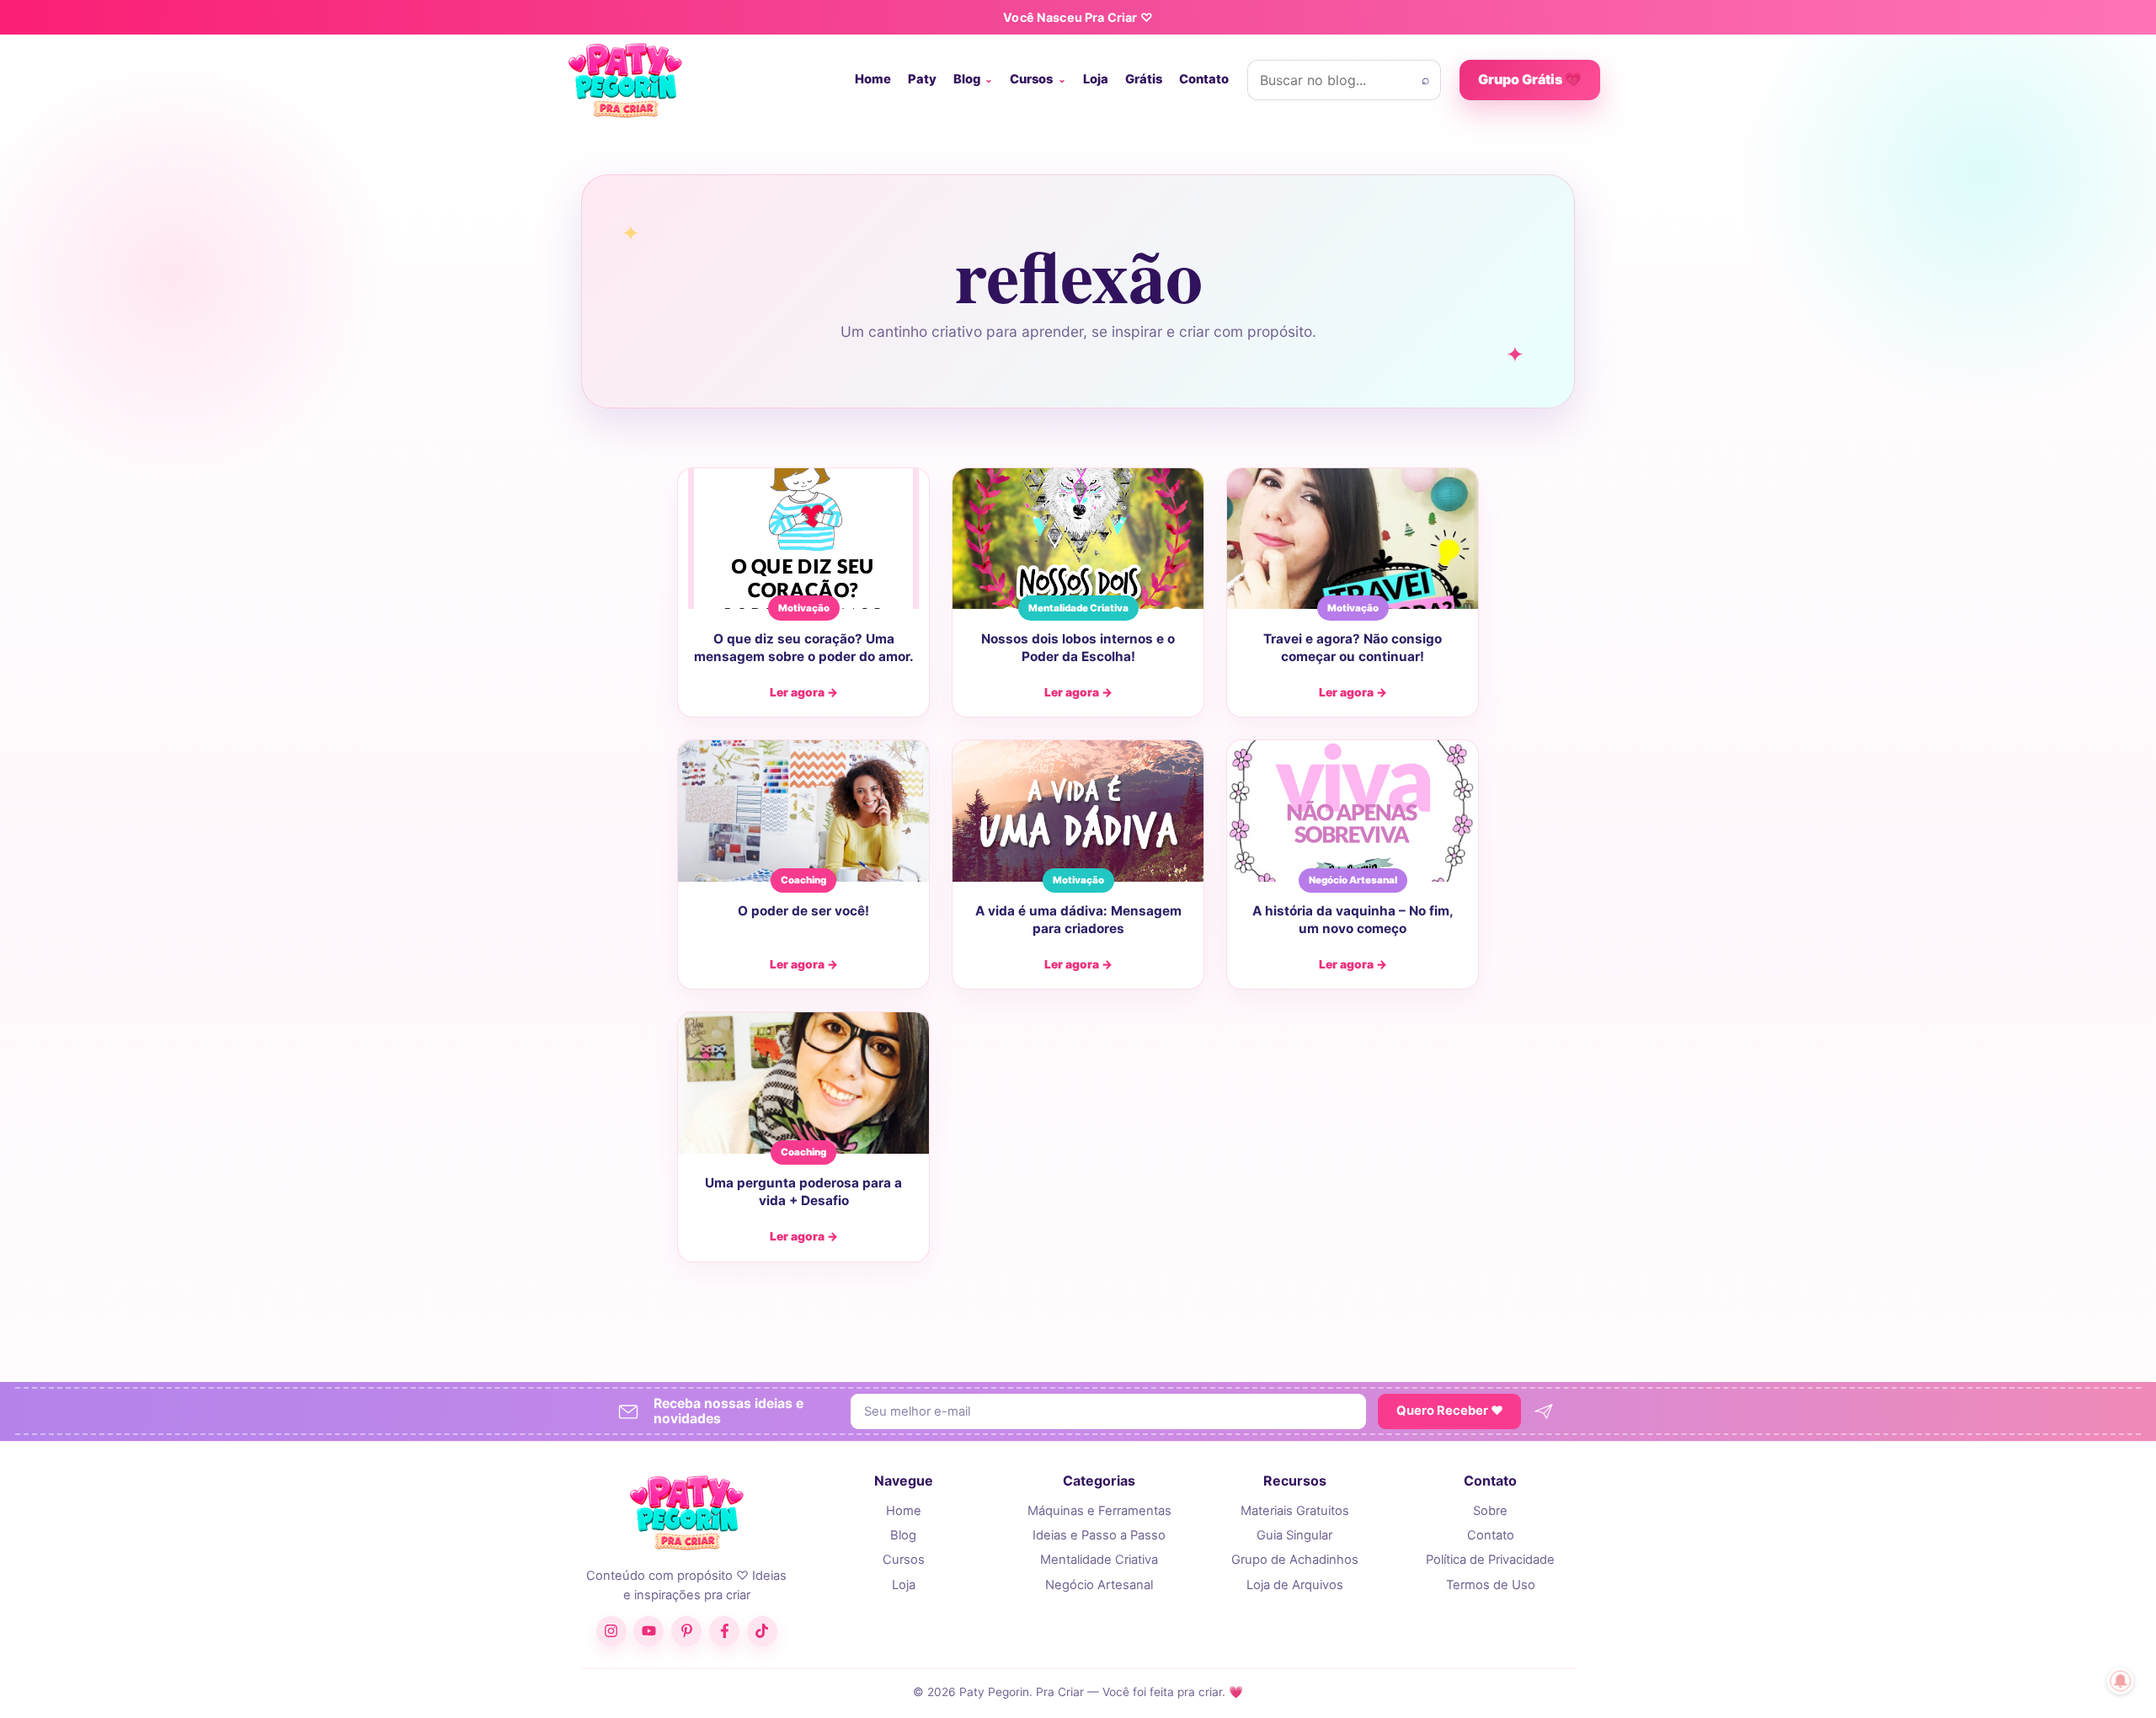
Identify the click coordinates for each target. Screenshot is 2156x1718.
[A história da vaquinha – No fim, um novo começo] (1353, 811)
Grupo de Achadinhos (1295, 1560)
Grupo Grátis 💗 (1530, 79)
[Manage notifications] (2121, 1681)
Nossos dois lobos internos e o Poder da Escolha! (1078, 648)
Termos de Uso (1491, 1585)
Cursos (1031, 79)
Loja (1096, 79)
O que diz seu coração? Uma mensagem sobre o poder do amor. (804, 648)
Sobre (1490, 1511)
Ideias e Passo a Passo (1099, 1535)
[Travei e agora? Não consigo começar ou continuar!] (1353, 539)
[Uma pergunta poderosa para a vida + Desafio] (803, 1083)
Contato (1204, 79)
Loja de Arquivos (1295, 1585)
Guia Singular (1294, 1535)
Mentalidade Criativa (1099, 1560)
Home (873, 79)
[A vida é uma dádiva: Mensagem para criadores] (1078, 811)
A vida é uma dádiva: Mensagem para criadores (1078, 920)
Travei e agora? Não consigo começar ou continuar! (1353, 648)
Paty (922, 79)
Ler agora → (804, 692)
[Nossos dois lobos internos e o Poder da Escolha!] (1078, 539)
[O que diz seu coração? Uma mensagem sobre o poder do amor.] (803, 539)
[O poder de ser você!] (803, 811)
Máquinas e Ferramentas (1099, 1511)
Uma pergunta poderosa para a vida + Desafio (803, 1192)
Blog (967, 79)
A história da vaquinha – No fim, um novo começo (1353, 920)
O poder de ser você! (803, 911)
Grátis (1144, 79)
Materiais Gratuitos (1295, 1511)
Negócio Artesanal (1099, 1585)
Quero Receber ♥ (1450, 1411)
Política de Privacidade (1490, 1560)
